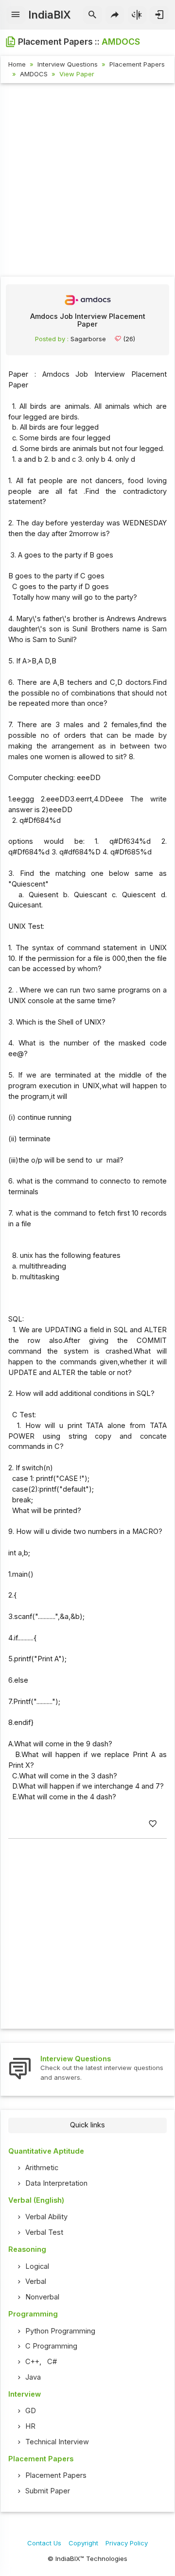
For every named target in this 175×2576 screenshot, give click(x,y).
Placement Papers (137, 64)
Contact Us (44, 2543)
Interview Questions (68, 64)
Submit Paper (48, 2491)
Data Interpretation (56, 2183)
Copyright (83, 2543)
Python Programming (60, 2331)
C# (52, 2362)
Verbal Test (44, 2232)
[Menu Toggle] (16, 15)
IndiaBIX (49, 15)
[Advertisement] (87, 181)
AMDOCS (34, 74)
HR (30, 2426)
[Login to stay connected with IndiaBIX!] (159, 15)
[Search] (93, 15)
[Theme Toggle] (137, 15)
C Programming (51, 2346)
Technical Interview (57, 2442)
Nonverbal (42, 2297)
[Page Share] (115, 15)
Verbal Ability (46, 2217)
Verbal (36, 2281)
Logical (37, 2266)
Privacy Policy (127, 2543)
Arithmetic (42, 2168)
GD (31, 2411)
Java (33, 2377)
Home (17, 64)
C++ (32, 2362)
